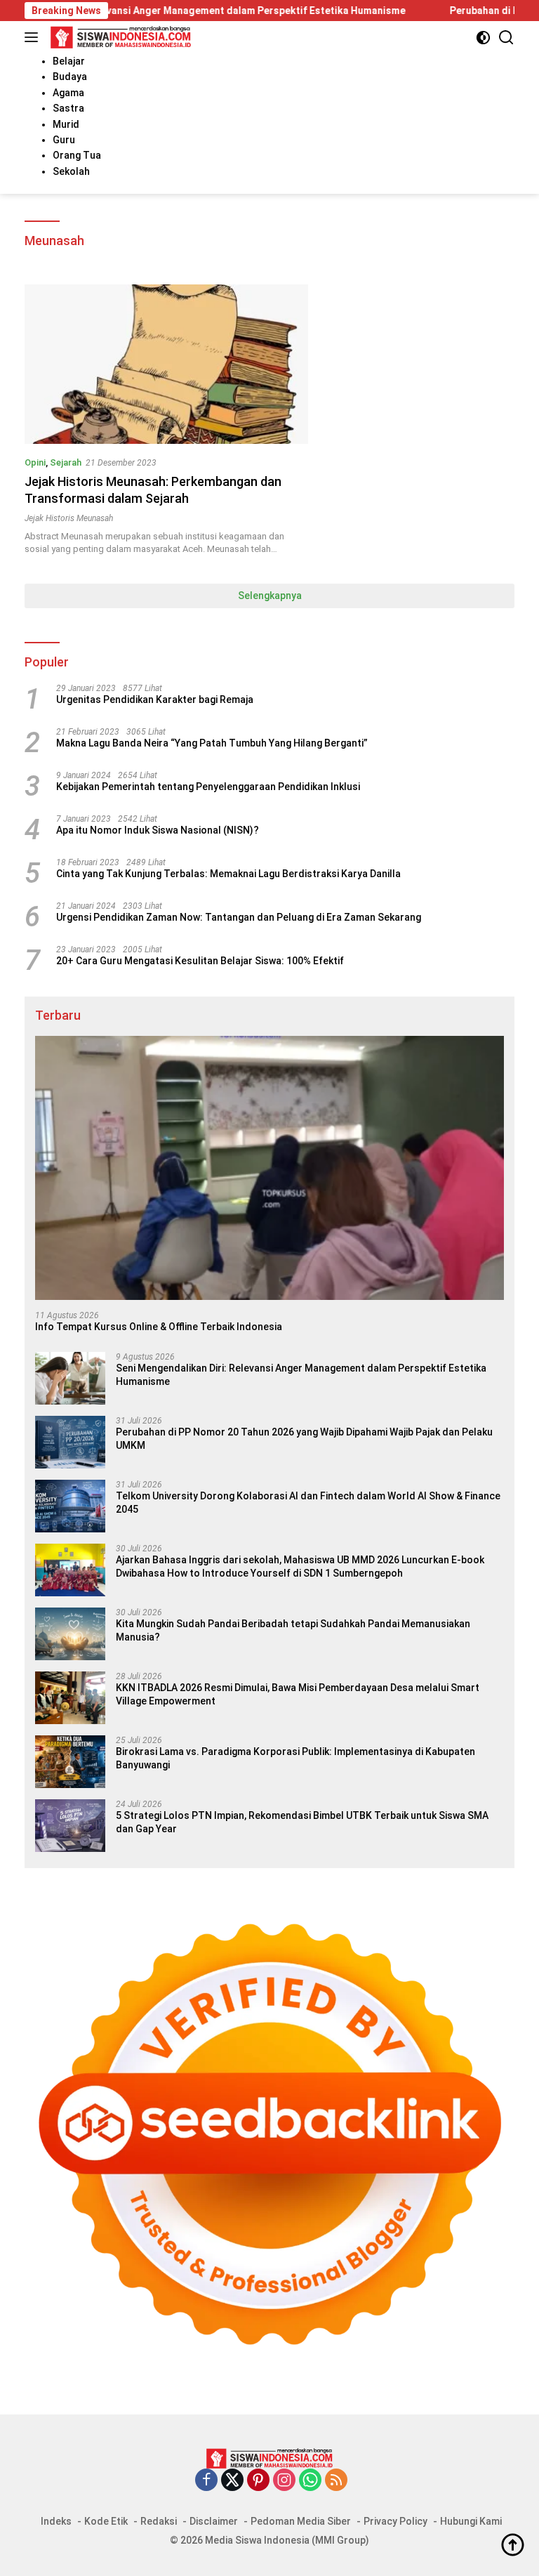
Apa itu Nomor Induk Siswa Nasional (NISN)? (158, 830)
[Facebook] (206, 2481)
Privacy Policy (395, 2521)
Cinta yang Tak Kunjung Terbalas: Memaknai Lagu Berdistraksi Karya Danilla (228, 874)
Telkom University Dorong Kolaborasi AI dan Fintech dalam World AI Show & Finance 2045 (308, 1502)
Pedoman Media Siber (301, 2521)
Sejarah (66, 462)
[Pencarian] (506, 38)
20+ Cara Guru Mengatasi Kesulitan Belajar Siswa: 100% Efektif (200, 961)
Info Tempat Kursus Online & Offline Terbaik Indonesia (159, 1327)
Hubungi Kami (471, 2521)
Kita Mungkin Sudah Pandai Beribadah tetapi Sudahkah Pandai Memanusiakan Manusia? (293, 1630)
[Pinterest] (258, 2481)
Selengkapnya (270, 596)
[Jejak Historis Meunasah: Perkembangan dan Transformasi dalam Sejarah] (166, 364)
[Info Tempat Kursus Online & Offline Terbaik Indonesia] (269, 1168)
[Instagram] (284, 2481)
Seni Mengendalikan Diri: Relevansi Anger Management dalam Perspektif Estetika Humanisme (301, 1374)
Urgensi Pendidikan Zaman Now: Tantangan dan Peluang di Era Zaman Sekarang (239, 917)
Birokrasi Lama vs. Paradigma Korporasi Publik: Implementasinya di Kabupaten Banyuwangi (295, 1758)
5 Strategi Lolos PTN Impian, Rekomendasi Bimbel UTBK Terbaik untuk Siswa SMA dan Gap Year (302, 1822)
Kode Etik (106, 2521)
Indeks (56, 2521)
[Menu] (34, 37)
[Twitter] (232, 2481)
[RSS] (336, 2481)
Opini (35, 462)
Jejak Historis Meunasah (69, 518)
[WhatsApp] (310, 2481)
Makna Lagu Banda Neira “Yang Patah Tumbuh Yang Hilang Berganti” (212, 743)
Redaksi (159, 2521)
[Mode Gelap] (483, 38)
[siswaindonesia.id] (119, 37)
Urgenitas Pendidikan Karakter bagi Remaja (155, 699)
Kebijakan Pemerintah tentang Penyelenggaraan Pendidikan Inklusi (208, 787)
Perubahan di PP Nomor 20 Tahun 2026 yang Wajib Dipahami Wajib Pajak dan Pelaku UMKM (304, 1438)
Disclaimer (214, 2521)
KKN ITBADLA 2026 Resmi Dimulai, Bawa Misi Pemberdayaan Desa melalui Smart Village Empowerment (298, 1694)
